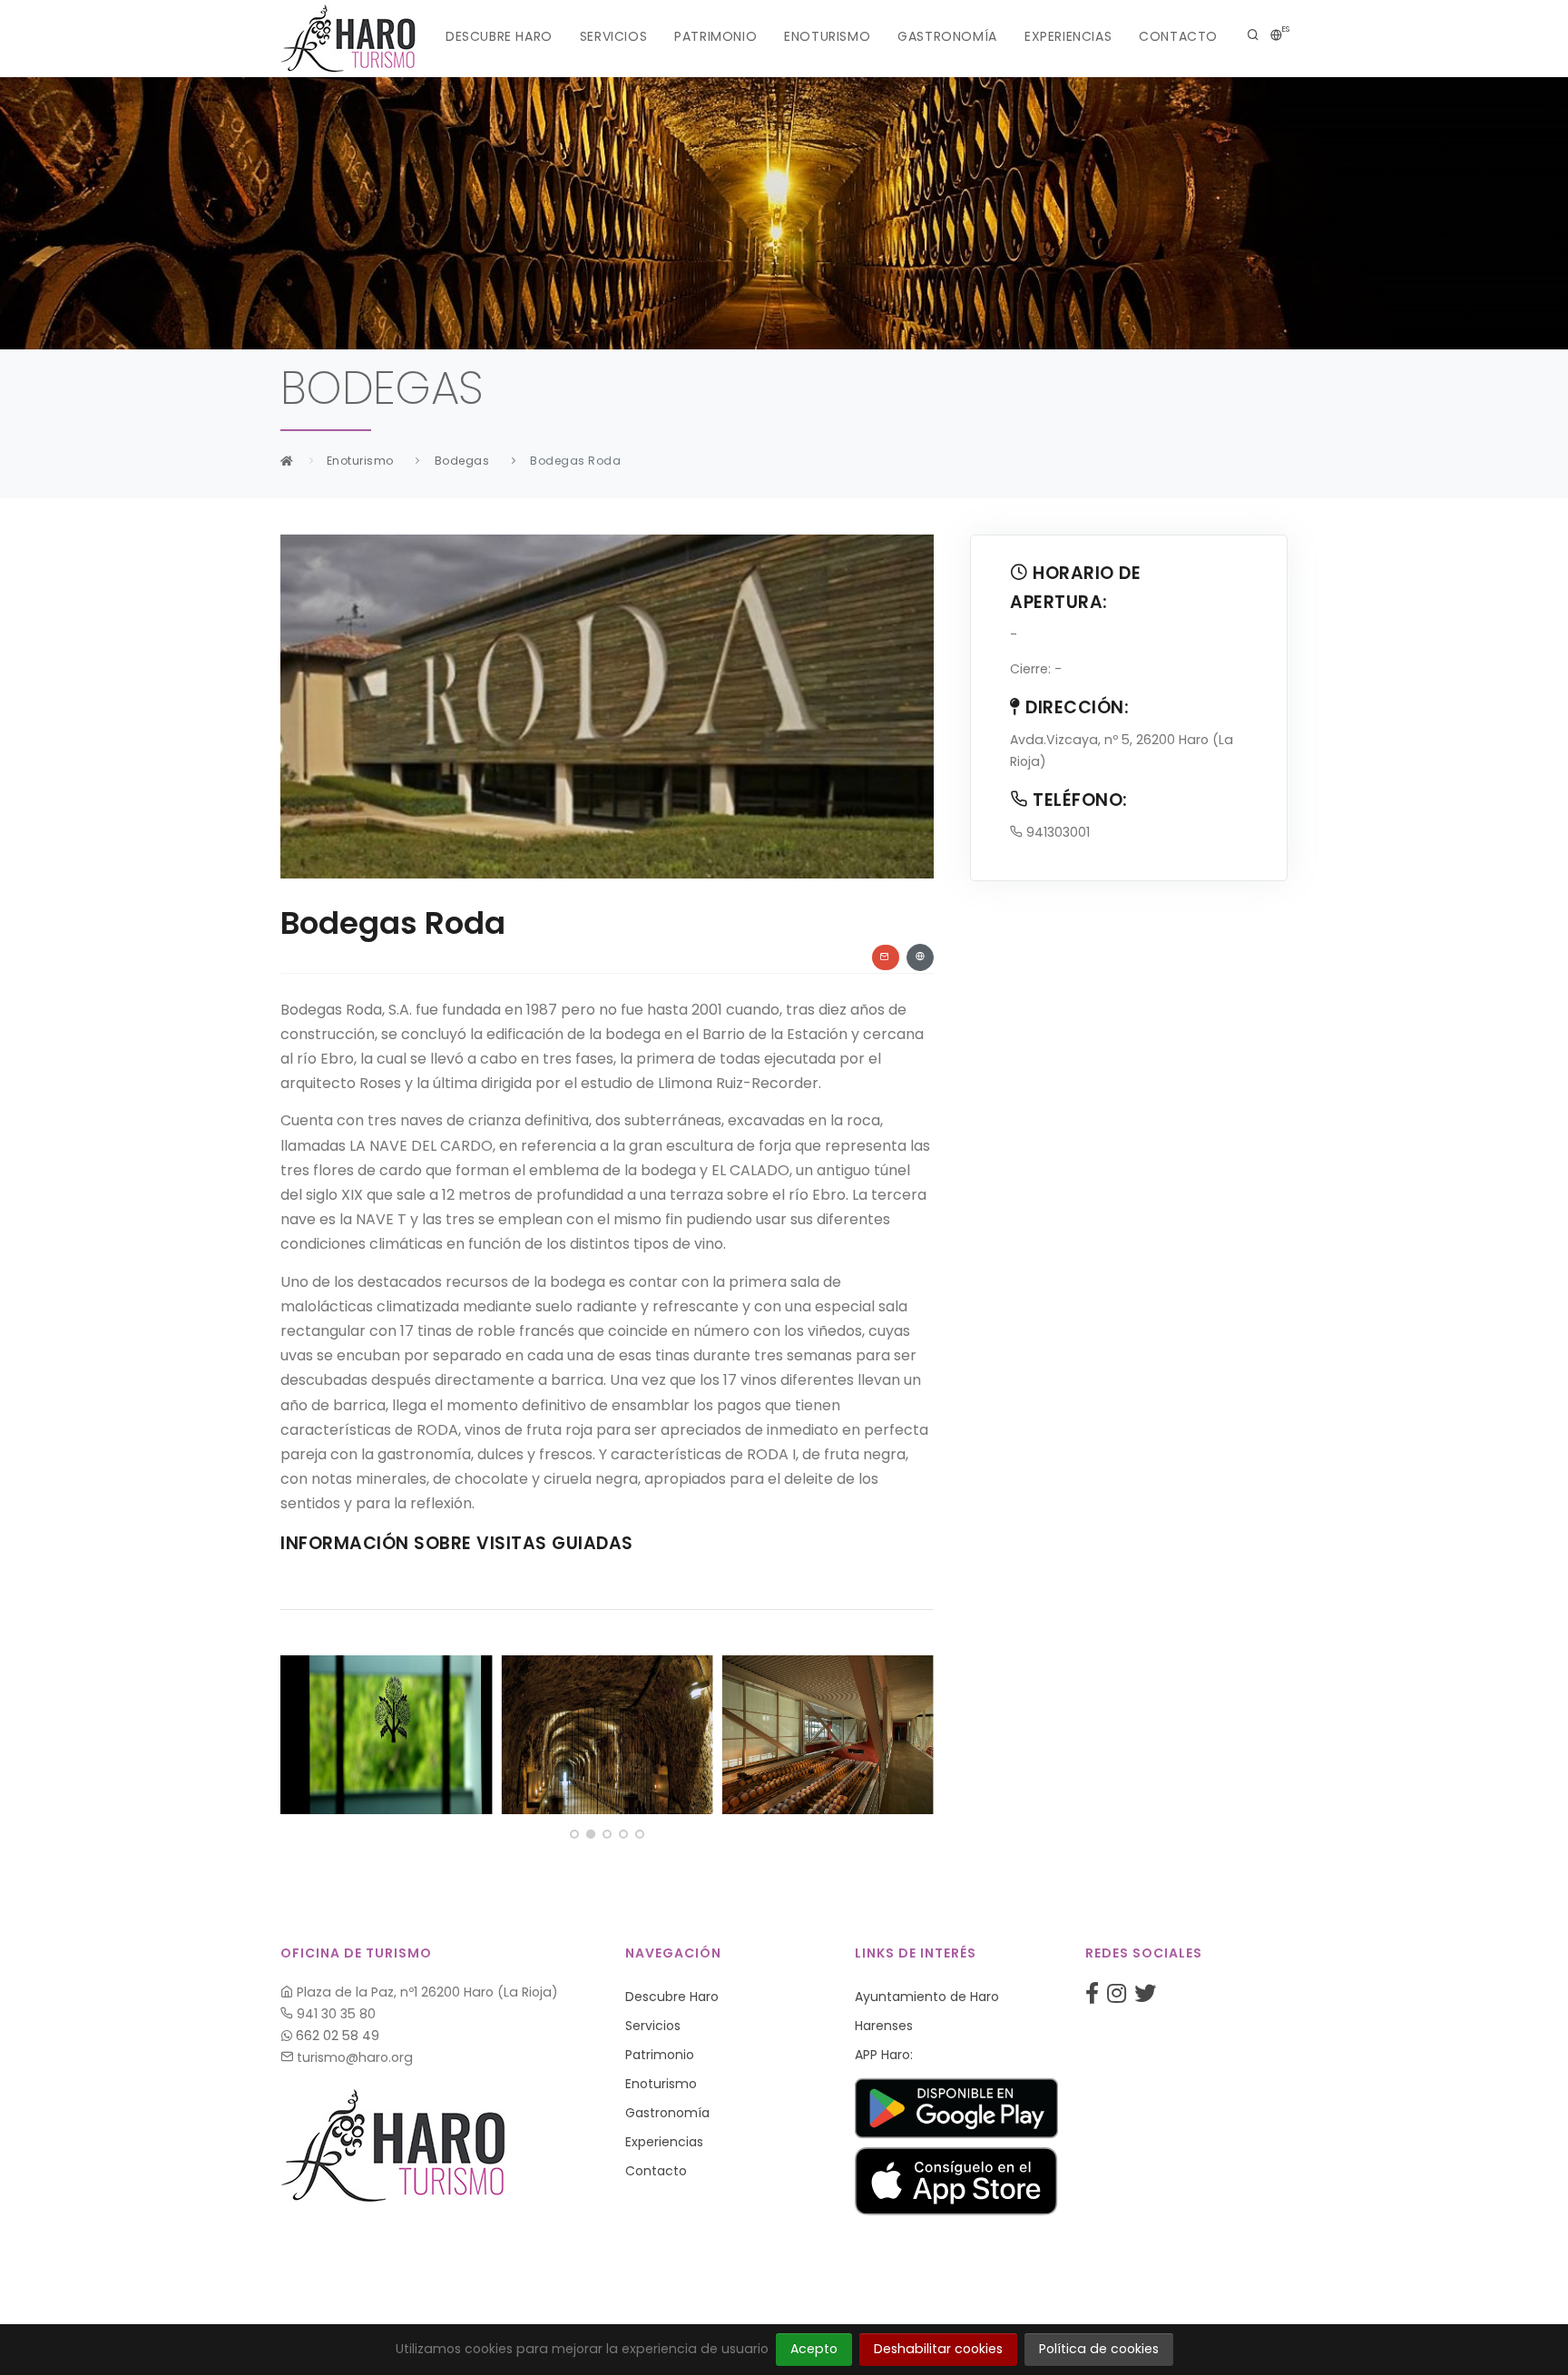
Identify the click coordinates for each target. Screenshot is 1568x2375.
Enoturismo (827, 36)
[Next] (916, 1732)
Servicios (613, 36)
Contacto (1178, 36)
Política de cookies (1099, 2349)
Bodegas (462, 461)
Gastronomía (947, 36)
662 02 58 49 (336, 2036)
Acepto (814, 2349)
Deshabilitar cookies (938, 2349)
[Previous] (299, 1732)
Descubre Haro (499, 36)
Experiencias (1068, 36)
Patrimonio (715, 36)
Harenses (884, 2026)
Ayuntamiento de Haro (927, 1997)
